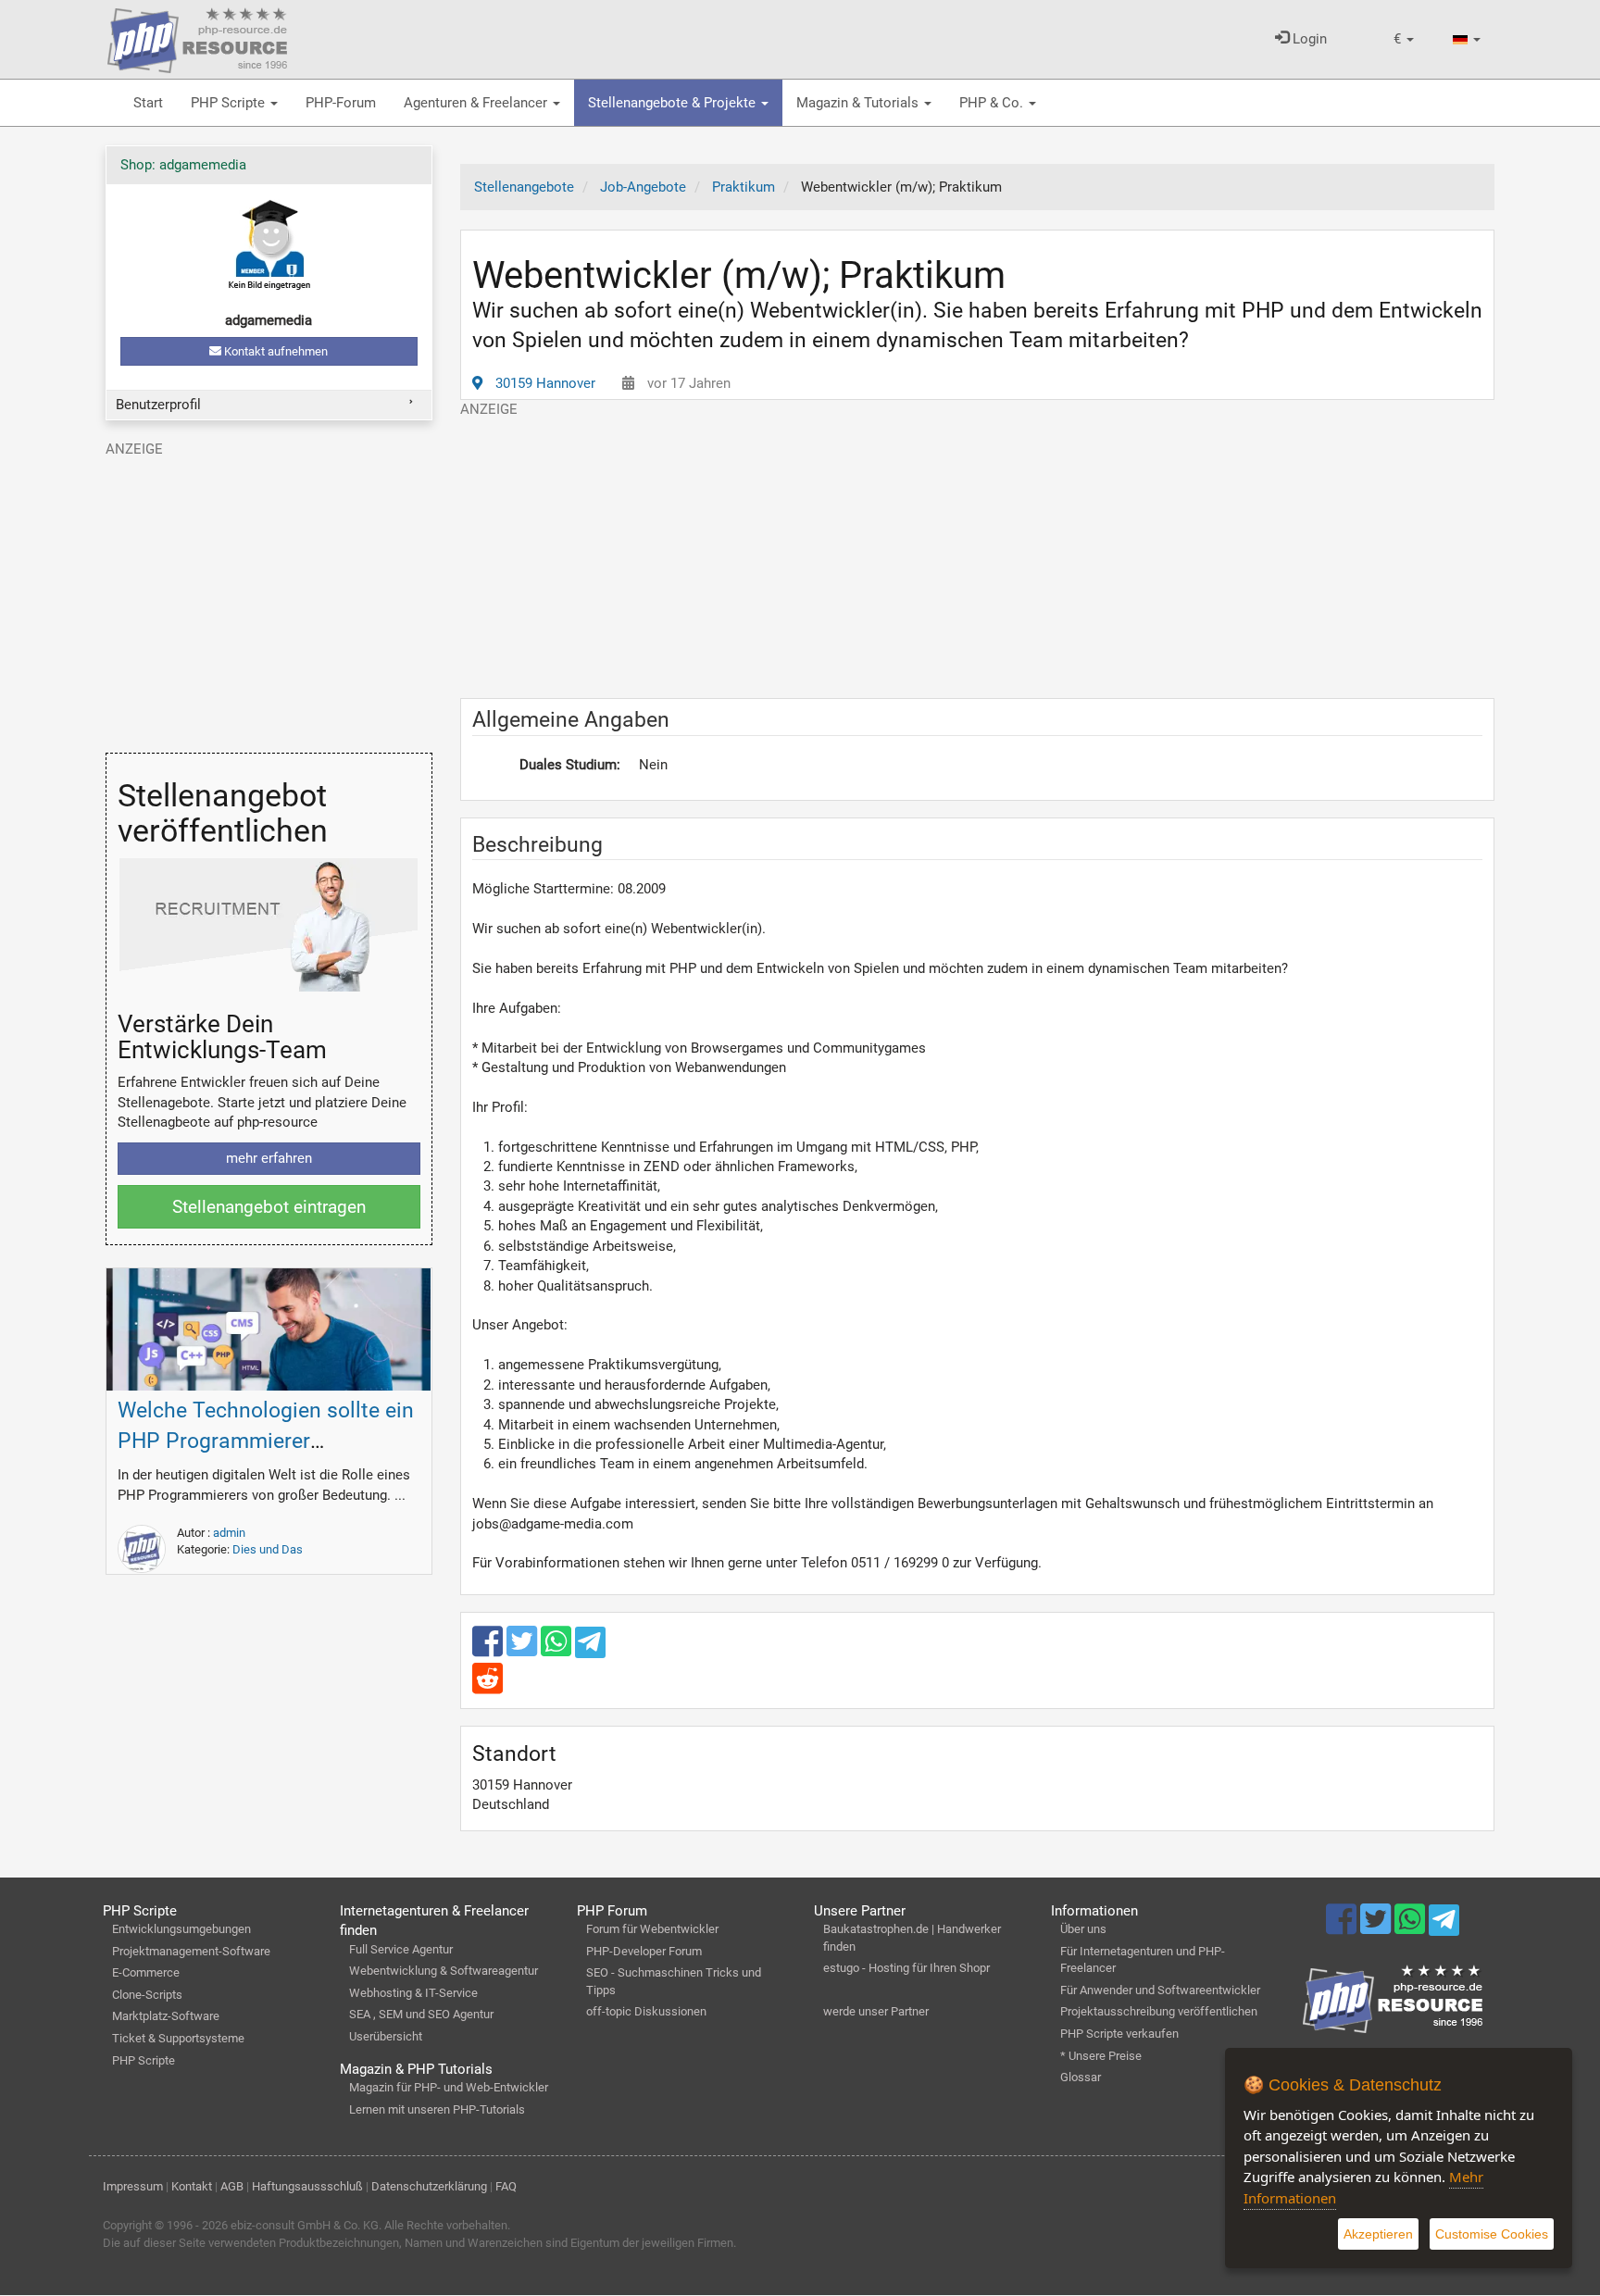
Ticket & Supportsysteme (178, 2038)
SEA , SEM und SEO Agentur (421, 2014)
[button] (1404, 39)
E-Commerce (146, 1972)
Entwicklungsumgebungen (181, 1929)
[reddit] (487, 1687)
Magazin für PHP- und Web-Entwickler (449, 2087)
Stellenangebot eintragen (269, 1207)
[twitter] (524, 1650)
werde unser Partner (876, 2011)
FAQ (506, 2186)
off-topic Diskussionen (646, 2011)
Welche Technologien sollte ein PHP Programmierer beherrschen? (266, 1441)
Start (148, 103)
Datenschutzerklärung (429, 2186)
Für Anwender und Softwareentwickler (1160, 1990)
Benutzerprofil (158, 405)
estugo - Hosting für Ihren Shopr (906, 1968)
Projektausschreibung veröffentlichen (1159, 2011)
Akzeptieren (1378, 2234)
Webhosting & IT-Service (413, 1993)
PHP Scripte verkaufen (1119, 2034)
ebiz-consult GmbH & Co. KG (305, 2225)
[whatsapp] (558, 1650)
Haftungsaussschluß (307, 2186)
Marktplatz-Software (166, 2016)
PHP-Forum (341, 103)
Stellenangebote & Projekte (674, 103)
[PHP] (197, 37)
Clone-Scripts (147, 1995)
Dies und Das (268, 1549)
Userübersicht (386, 2036)
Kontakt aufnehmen (275, 351)
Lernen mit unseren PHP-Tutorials (437, 2109)
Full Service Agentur (401, 1949)
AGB (232, 2186)
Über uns (1083, 1929)
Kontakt (192, 2186)
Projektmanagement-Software (191, 1951)
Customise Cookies (1492, 2234)
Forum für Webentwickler (652, 1929)
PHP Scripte (230, 103)
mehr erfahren (269, 1158)
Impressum (133, 2186)
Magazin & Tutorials (859, 103)
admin (229, 1533)
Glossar (1081, 2077)
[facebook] (489, 1650)
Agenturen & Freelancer (477, 103)
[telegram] (590, 1647)
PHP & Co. (993, 103)
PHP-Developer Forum (644, 1951)
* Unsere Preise (1101, 2056)
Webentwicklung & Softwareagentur (444, 1971)
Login (1308, 39)
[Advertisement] (978, 549)
